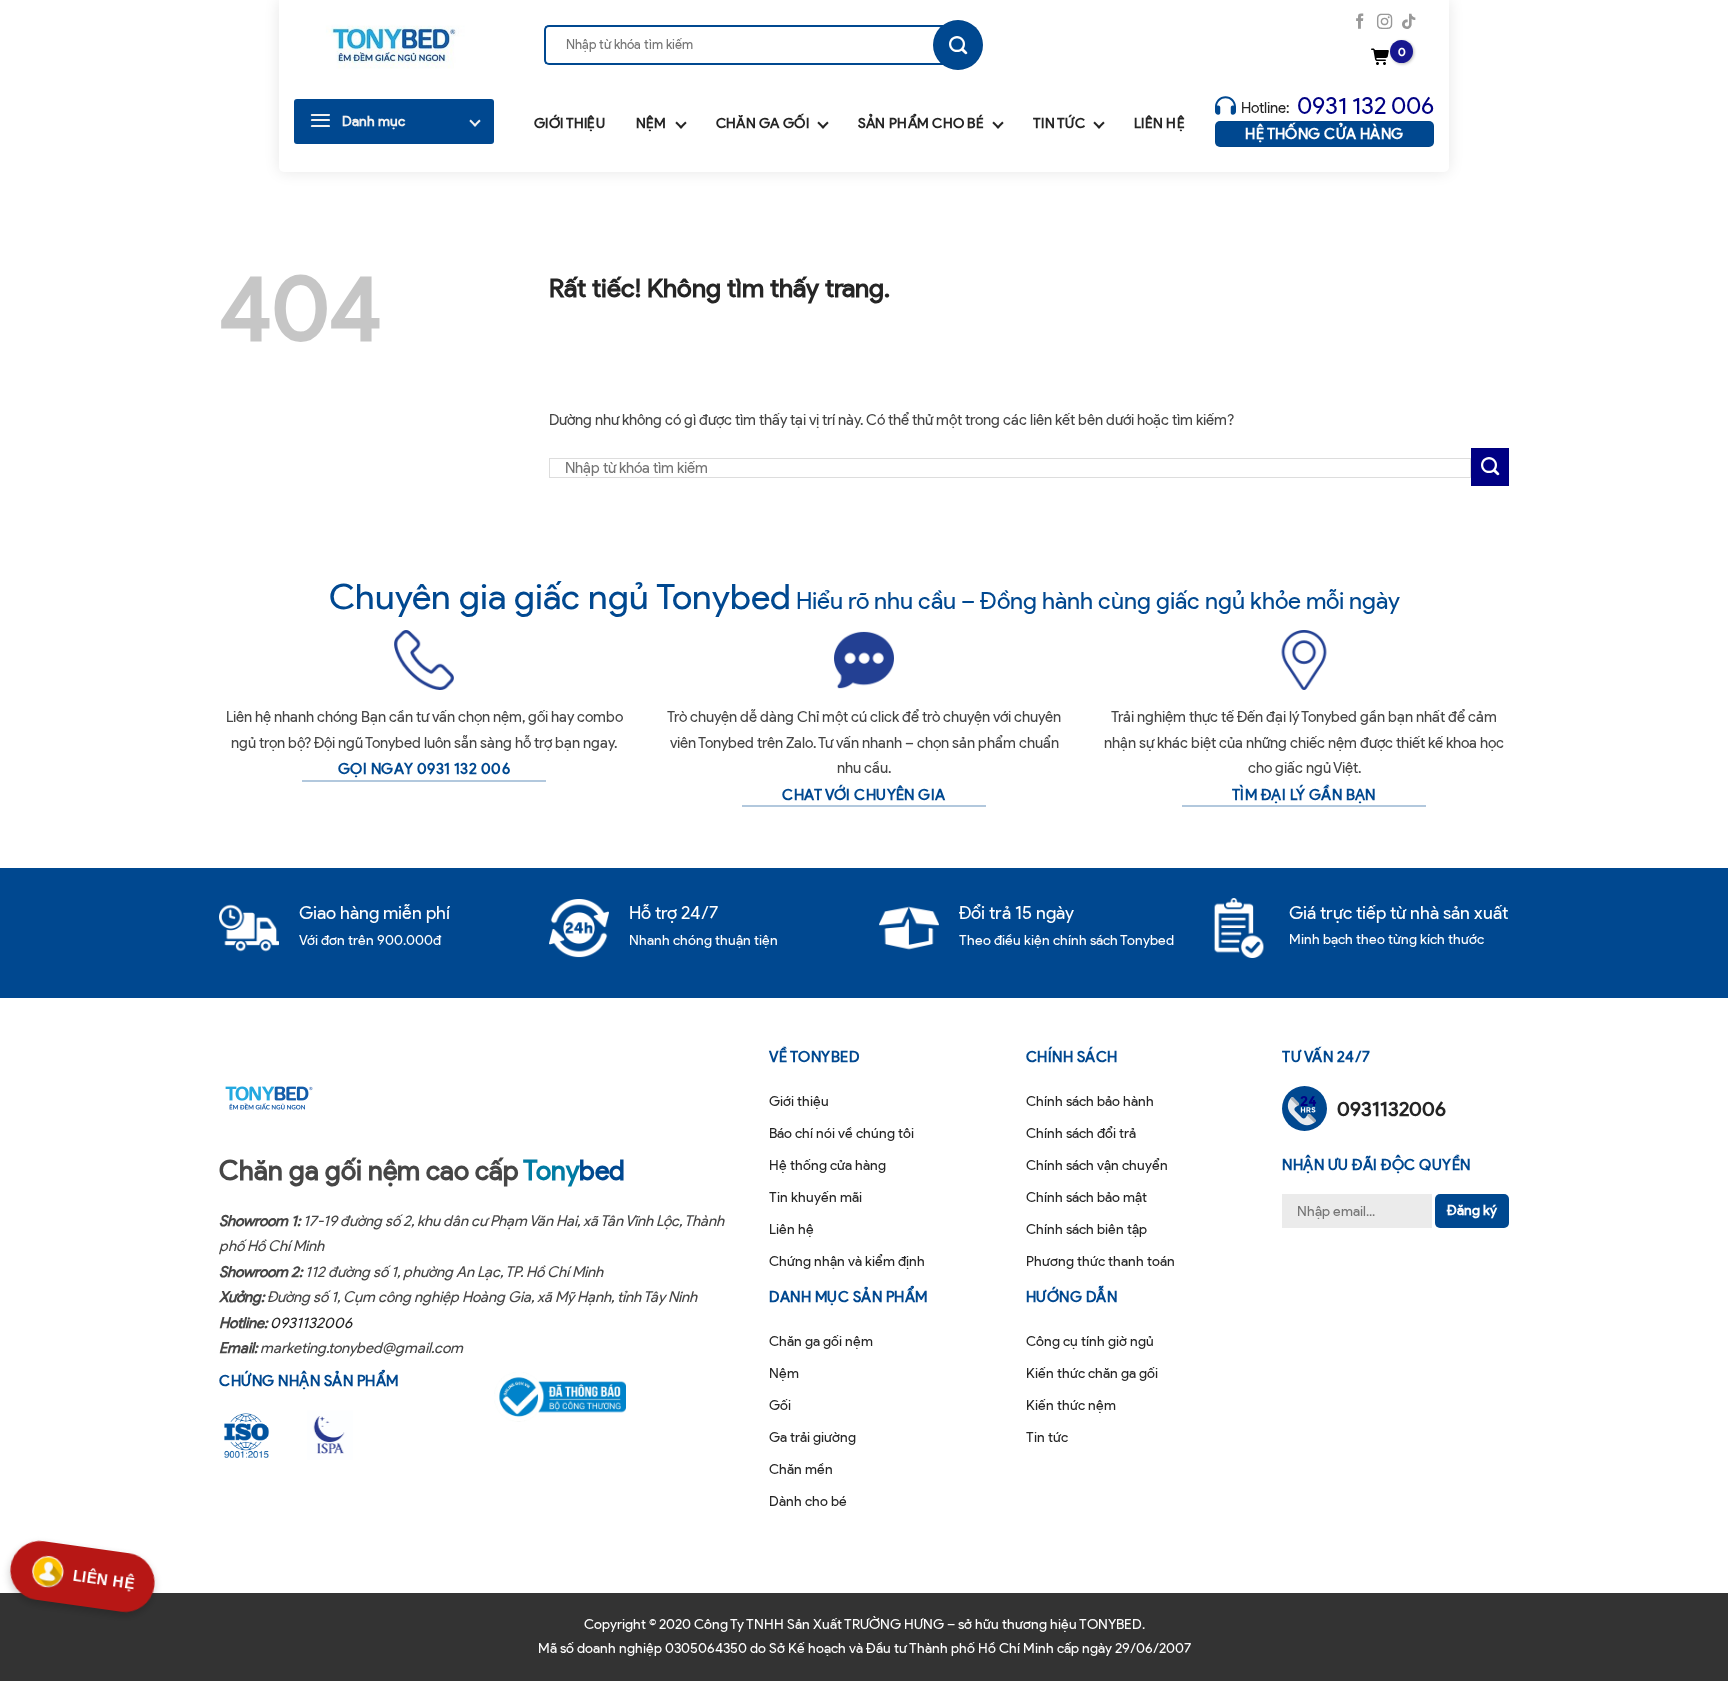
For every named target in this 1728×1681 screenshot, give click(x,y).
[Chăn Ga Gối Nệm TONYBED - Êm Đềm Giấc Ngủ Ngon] (394, 45)
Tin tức (1059, 123)
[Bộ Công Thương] (575, 1397)
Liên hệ (1159, 123)
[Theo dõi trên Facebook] (1359, 22)
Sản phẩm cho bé (921, 123)
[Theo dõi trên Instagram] (1384, 22)
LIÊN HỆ (104, 1575)
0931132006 (311, 1323)
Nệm (651, 123)
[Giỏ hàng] (1383, 58)
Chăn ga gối (762, 123)
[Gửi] (958, 45)
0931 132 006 (1365, 105)
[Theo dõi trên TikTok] (1408, 22)
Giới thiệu (569, 123)
